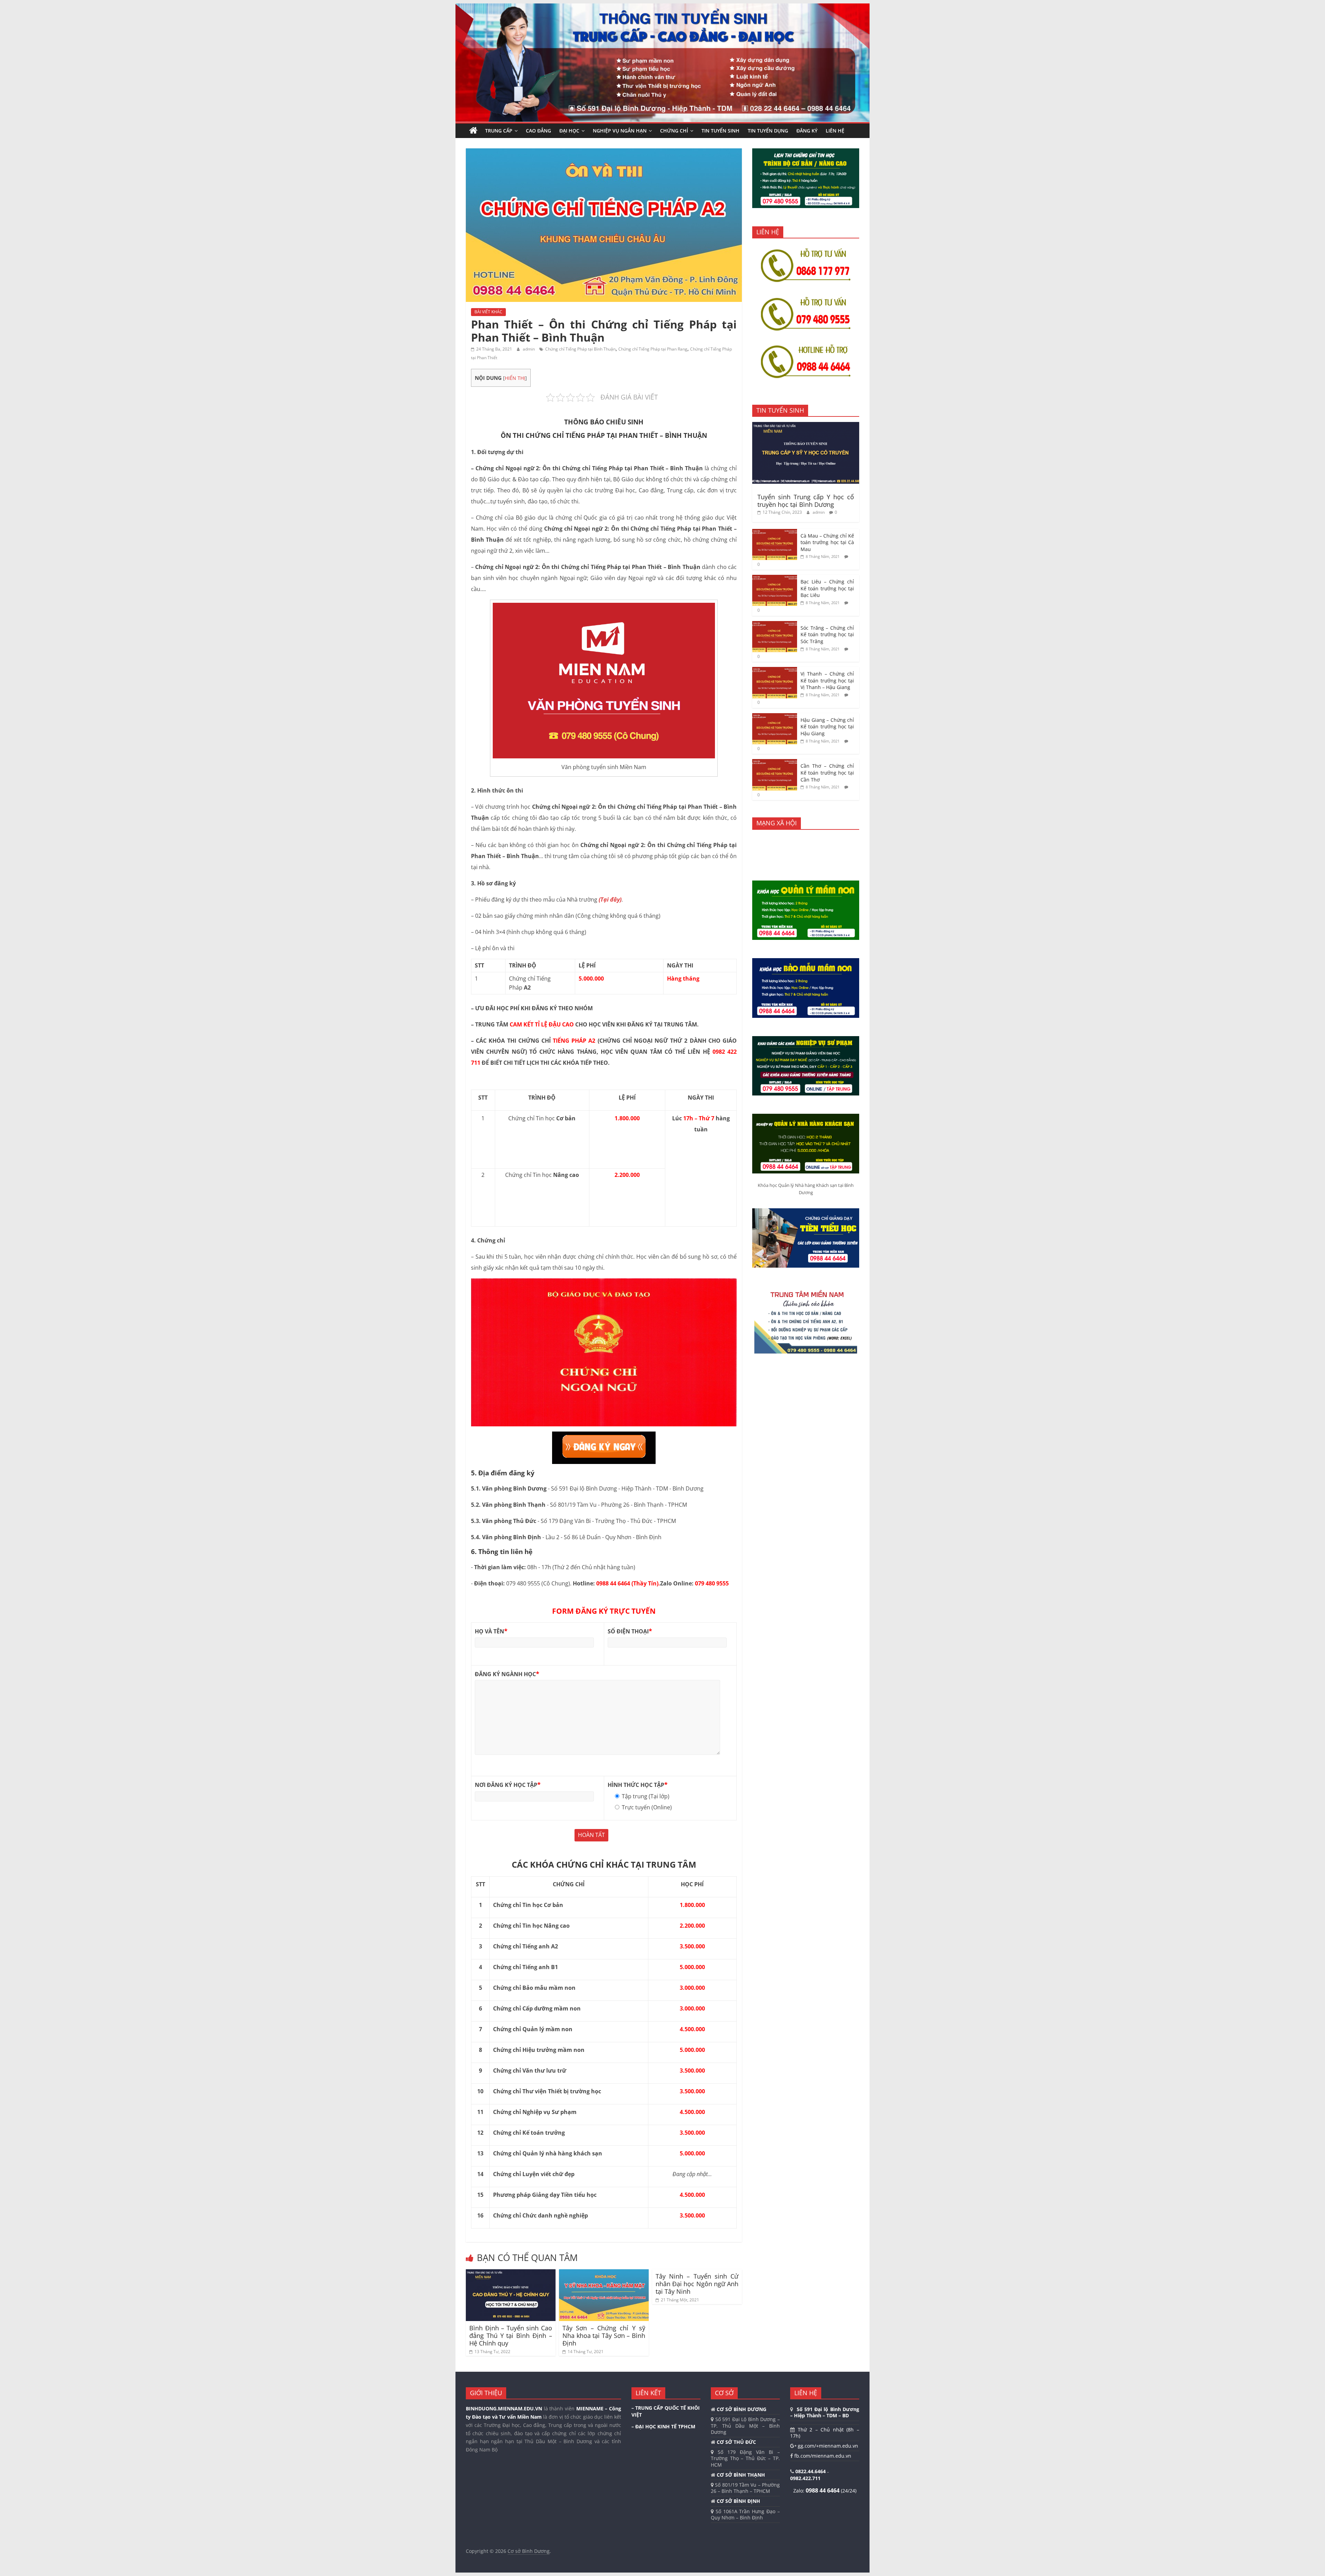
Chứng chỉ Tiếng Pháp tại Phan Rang (653, 349)
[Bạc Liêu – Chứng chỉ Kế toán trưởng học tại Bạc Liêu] (775, 578)
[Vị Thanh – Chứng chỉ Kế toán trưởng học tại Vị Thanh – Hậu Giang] (775, 671)
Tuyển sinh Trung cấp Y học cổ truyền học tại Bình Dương (806, 501)
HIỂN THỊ (515, 378)
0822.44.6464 (811, 2471)
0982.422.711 (805, 2478)
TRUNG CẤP (499, 131)
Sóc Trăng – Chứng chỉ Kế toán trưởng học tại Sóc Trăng (827, 635)
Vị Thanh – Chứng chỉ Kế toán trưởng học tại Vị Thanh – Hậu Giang (827, 680)
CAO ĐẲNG (538, 131)
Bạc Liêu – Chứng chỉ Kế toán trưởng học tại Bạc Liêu (827, 588)
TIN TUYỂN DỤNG (768, 131)
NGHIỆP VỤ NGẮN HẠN (620, 131)
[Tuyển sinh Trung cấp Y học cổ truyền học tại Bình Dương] (806, 426)
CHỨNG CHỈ (674, 131)
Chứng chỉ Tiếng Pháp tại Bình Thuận (580, 349)
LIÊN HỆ (835, 131)
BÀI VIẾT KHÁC (488, 312)
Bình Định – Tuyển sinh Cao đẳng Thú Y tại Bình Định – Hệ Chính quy (511, 2335)
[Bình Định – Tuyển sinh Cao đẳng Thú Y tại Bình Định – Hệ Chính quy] (511, 2273)
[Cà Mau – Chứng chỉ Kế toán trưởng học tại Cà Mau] (775, 533)
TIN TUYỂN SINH (720, 131)
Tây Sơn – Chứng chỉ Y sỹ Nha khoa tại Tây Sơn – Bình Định (604, 2335)
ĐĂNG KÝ (807, 131)
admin (529, 349)
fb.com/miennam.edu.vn (822, 2456)
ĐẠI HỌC (569, 131)
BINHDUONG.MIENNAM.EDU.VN (504, 2408)
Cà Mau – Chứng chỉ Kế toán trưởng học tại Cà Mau (827, 542)
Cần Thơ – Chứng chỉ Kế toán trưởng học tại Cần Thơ (827, 773)
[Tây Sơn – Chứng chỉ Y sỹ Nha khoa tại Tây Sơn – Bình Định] (604, 2273)
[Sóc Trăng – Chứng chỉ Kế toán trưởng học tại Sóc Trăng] (775, 625)
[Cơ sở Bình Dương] (473, 131)
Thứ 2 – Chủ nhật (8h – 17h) (825, 2433)
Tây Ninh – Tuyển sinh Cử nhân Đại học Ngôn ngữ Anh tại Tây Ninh (697, 2284)
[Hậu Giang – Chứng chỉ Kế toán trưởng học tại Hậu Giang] (775, 717)
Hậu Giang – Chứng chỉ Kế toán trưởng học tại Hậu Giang (827, 727)
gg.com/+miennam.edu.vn (827, 2446)
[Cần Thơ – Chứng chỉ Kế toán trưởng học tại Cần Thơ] (775, 763)
